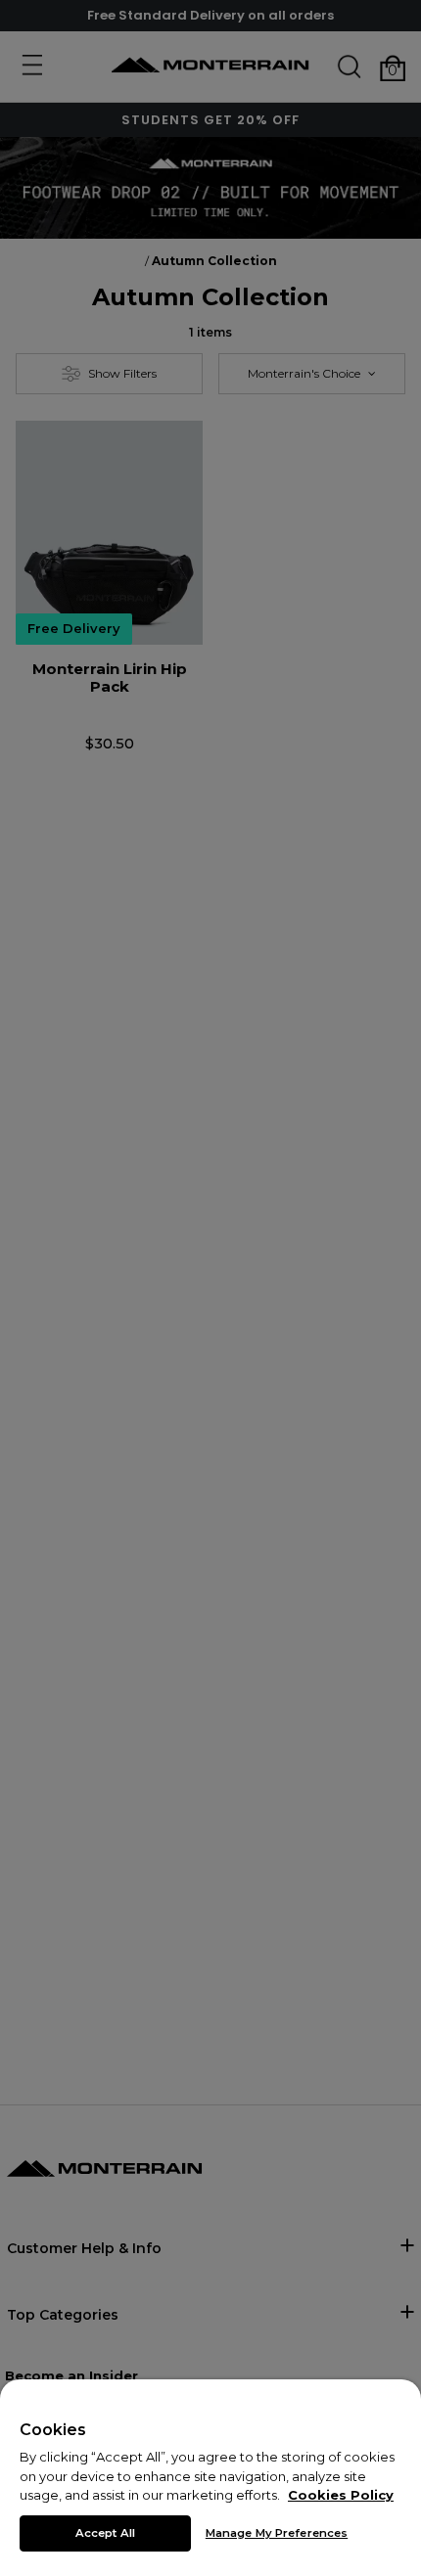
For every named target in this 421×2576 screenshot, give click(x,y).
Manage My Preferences (277, 2533)
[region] (210, 2478)
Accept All (105, 2533)
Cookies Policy (341, 2495)
